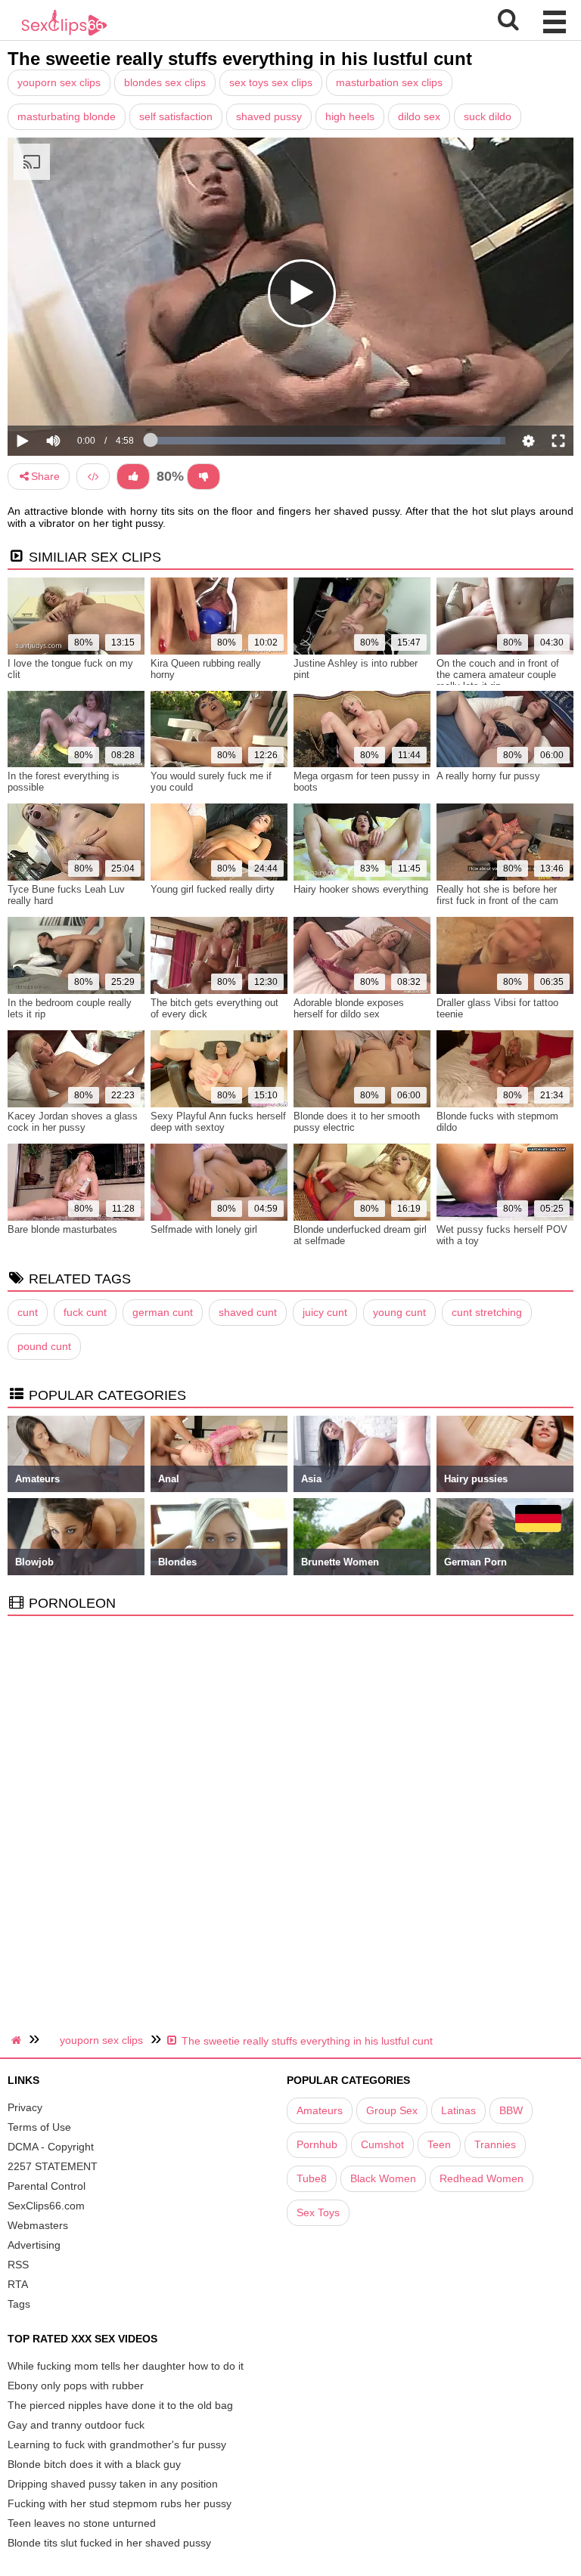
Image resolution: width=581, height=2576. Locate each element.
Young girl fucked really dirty (213, 889)
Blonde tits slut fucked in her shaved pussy (109, 2543)
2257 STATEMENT (53, 2166)
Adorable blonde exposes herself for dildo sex (349, 1008)
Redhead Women (482, 2178)
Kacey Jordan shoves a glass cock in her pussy (73, 1122)
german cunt (163, 1312)
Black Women (383, 2178)
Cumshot (382, 2144)
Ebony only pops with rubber (76, 2386)
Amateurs (320, 2110)
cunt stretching (487, 1312)
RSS (18, 2265)
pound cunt (44, 1346)
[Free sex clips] (64, 34)
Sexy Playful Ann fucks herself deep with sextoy (218, 1122)
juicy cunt (325, 1312)
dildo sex (419, 116)
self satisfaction (176, 116)
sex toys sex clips (271, 82)
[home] (18, 2040)
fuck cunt (85, 1312)
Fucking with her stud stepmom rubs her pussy (120, 2503)
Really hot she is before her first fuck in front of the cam (497, 895)
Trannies (495, 2144)
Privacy (25, 2107)
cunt (28, 1312)
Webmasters (38, 2225)
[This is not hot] (204, 477)
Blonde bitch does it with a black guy (94, 2464)
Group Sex (392, 2110)
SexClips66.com (46, 2206)
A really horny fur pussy (488, 776)
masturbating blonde (67, 116)
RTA (18, 2284)
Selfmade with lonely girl (204, 1229)
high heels (350, 116)
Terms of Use (39, 2127)
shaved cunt (248, 1312)
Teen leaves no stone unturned (82, 2523)
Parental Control (47, 2186)
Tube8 (312, 2178)
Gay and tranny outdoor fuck (76, 2425)
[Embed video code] (93, 477)
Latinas (458, 2110)
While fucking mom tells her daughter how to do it (126, 2366)
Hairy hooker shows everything (361, 889)
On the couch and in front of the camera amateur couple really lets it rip (498, 675)
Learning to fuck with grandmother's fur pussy (117, 2444)
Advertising (34, 2245)
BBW (511, 2110)
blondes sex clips (165, 82)
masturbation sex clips (389, 82)
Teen (439, 2144)
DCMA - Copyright (51, 2147)
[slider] (79, 394)
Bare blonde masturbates (62, 1229)
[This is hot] (133, 477)
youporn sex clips (59, 82)
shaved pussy (269, 116)
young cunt (399, 1312)
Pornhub (317, 2144)
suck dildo (488, 116)
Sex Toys (318, 2212)
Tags (19, 2304)
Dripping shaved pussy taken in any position (113, 2484)
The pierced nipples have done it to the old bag (120, 2405)
